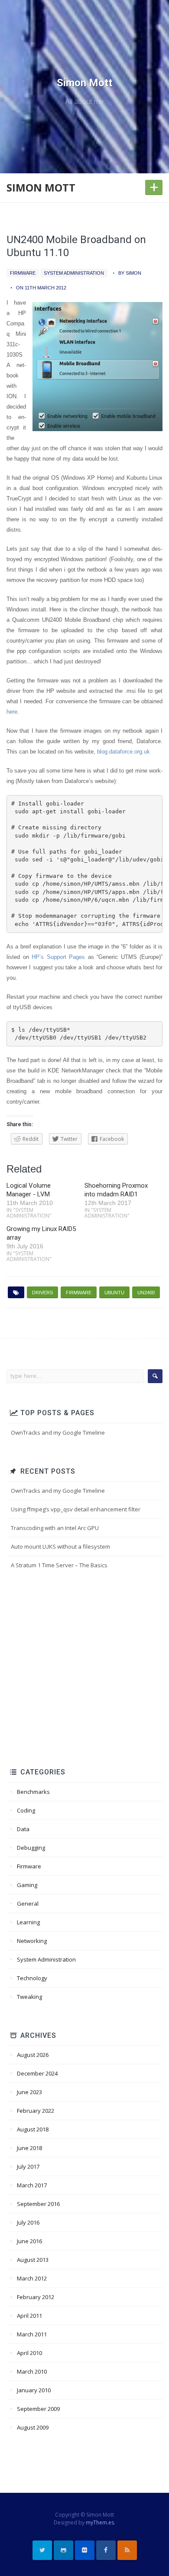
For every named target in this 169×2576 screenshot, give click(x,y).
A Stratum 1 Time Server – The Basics (59, 1565)
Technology (32, 1978)
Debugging (31, 1848)
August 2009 (33, 2427)
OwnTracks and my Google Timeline (58, 1433)
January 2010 (34, 2390)
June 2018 (29, 2148)
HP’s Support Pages (58, 957)
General (28, 1904)
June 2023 (29, 2092)
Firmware (23, 273)
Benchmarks (33, 1792)
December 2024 (37, 2073)
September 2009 (38, 2409)
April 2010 (29, 2353)
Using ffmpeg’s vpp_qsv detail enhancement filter (76, 1509)
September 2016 (38, 2204)
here (12, 712)
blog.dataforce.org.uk (123, 752)
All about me (84, 101)
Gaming (27, 1885)
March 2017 (32, 2185)
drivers (42, 1293)
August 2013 (33, 2260)
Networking (32, 1941)
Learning (28, 1922)
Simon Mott (84, 83)
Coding (26, 1810)
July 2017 (28, 2167)
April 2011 (29, 2316)
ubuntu (114, 1293)
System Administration (74, 273)
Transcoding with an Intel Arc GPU (55, 1528)
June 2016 (29, 2241)
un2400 (146, 1293)
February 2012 (36, 2297)
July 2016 (28, 2222)
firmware (79, 1293)
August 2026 (33, 2055)
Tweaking (29, 1997)
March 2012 (32, 2278)
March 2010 (32, 2371)
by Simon (130, 273)
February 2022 (36, 2111)
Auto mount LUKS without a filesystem (60, 1546)
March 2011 (32, 2334)
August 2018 (33, 2129)
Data (23, 1829)
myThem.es (100, 2522)
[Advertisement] (84, 1670)
